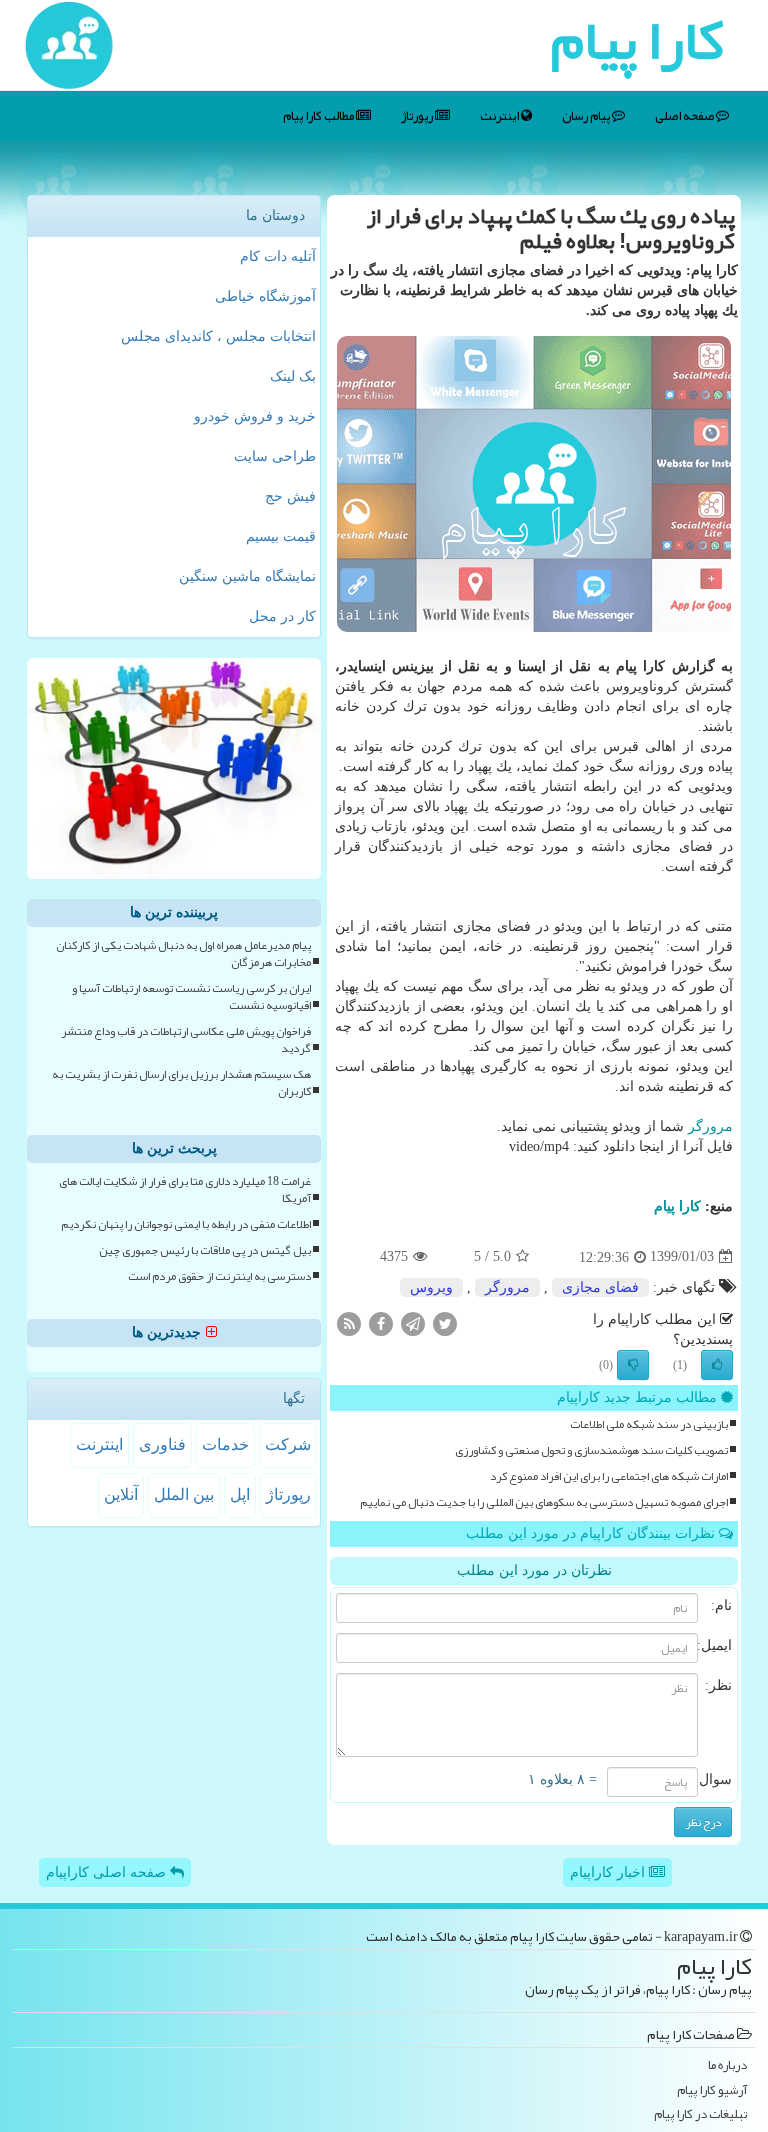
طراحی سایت (275, 456)
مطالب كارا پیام (319, 116)
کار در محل (282, 616)
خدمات (225, 1444)
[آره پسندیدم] (717, 1365)
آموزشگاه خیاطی (265, 296)
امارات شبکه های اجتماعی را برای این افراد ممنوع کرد (609, 1476)
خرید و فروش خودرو (255, 416)
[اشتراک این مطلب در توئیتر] (445, 1322)
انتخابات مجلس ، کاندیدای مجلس (218, 336)
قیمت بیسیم (281, 536)
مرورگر (710, 1126)
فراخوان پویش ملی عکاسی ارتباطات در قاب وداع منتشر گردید (186, 1040)
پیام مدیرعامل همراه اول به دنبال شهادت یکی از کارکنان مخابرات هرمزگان (183, 954)
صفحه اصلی (685, 116)
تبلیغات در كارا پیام (700, 2114)
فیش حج (290, 496)
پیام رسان (587, 116)
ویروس (431, 1287)
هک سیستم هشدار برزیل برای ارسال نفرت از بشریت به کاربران (181, 1083)
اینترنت (500, 116)
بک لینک (293, 376)
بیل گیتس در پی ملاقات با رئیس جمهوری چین (205, 1250)
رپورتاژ (418, 116)
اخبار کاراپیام (609, 1872)
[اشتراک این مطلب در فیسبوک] (381, 1322)
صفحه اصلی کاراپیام (108, 1872)
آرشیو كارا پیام (712, 2090)
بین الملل (184, 1494)
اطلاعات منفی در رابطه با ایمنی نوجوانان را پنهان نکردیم (186, 1224)
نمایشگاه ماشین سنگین (247, 576)
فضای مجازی (600, 1287)
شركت (288, 1444)
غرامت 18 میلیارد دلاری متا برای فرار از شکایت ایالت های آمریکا (185, 1190)
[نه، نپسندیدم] (633, 1365)
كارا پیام (677, 1206)
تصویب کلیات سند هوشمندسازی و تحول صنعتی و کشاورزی (591, 1450)
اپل (240, 1494)
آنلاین (121, 1494)
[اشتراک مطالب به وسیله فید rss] (349, 1322)
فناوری (162, 1444)
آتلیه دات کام (278, 256)
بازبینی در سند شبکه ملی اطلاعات (649, 1424)
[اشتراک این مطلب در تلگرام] (413, 1322)
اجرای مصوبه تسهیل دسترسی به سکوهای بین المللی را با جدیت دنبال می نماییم (544, 1502)
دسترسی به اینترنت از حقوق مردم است (219, 1276)
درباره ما (727, 2065)
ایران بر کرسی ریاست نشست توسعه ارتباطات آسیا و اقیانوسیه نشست (191, 997)
